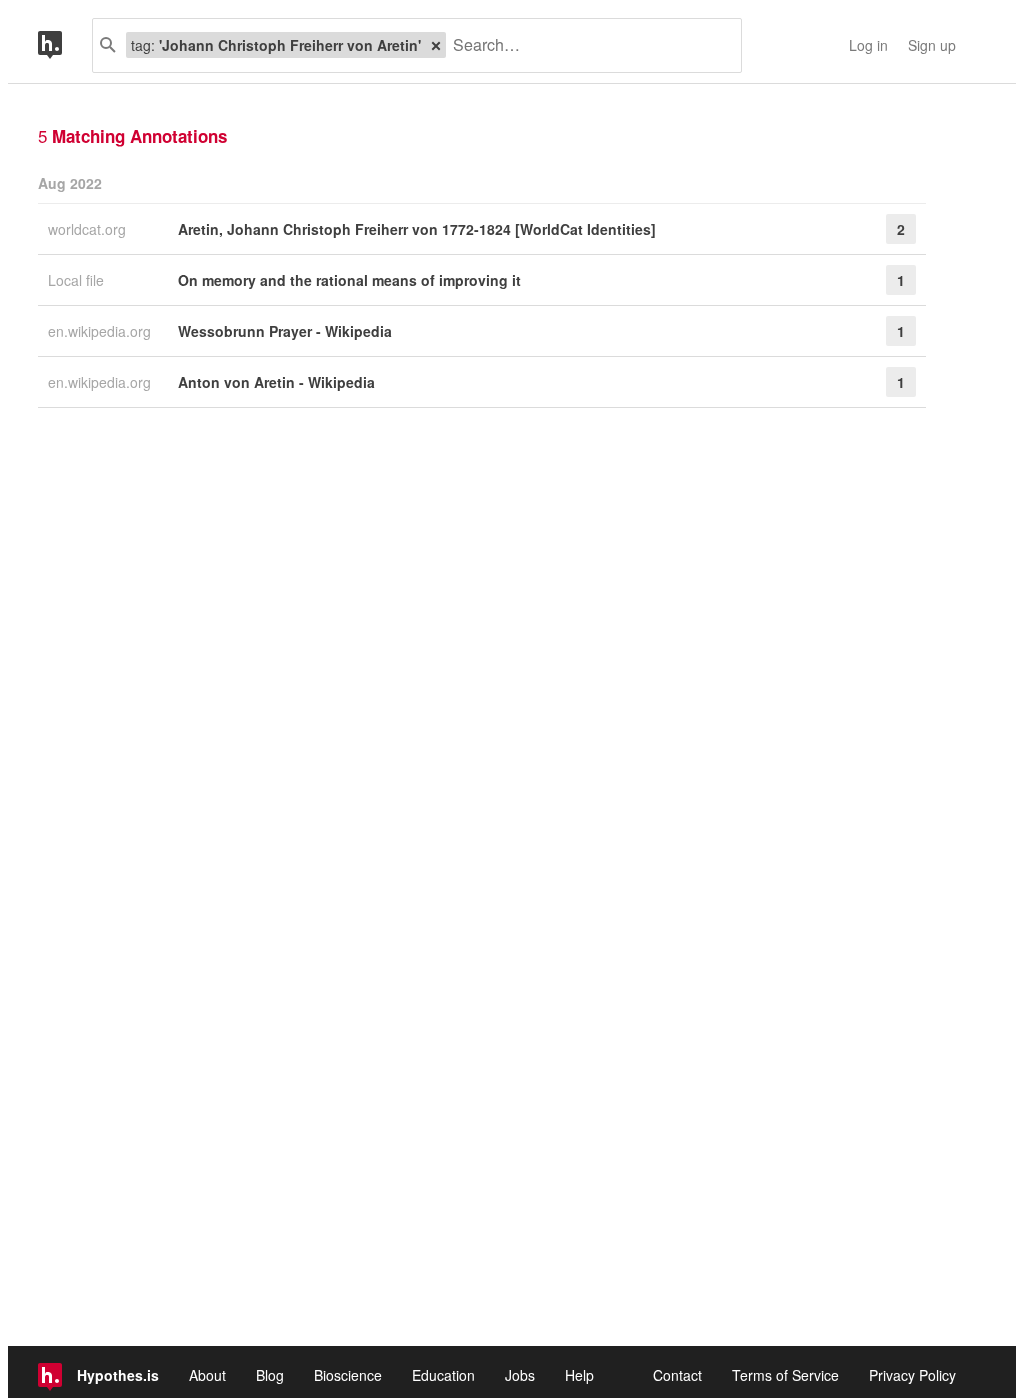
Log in (868, 45)
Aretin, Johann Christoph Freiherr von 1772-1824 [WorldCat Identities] (417, 229)
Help (579, 1375)
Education (443, 1375)
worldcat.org (89, 229)
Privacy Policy (912, 1375)
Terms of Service (785, 1375)
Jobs (520, 1375)
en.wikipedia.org (101, 331)
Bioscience (348, 1375)
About (207, 1375)
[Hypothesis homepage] (65, 45)
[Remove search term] (436, 45)
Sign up (932, 45)
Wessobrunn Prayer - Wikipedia (285, 331)
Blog (270, 1375)
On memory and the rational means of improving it (349, 280)
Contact (677, 1375)
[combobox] (586, 45)
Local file (78, 280)
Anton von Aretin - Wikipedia (276, 382)
